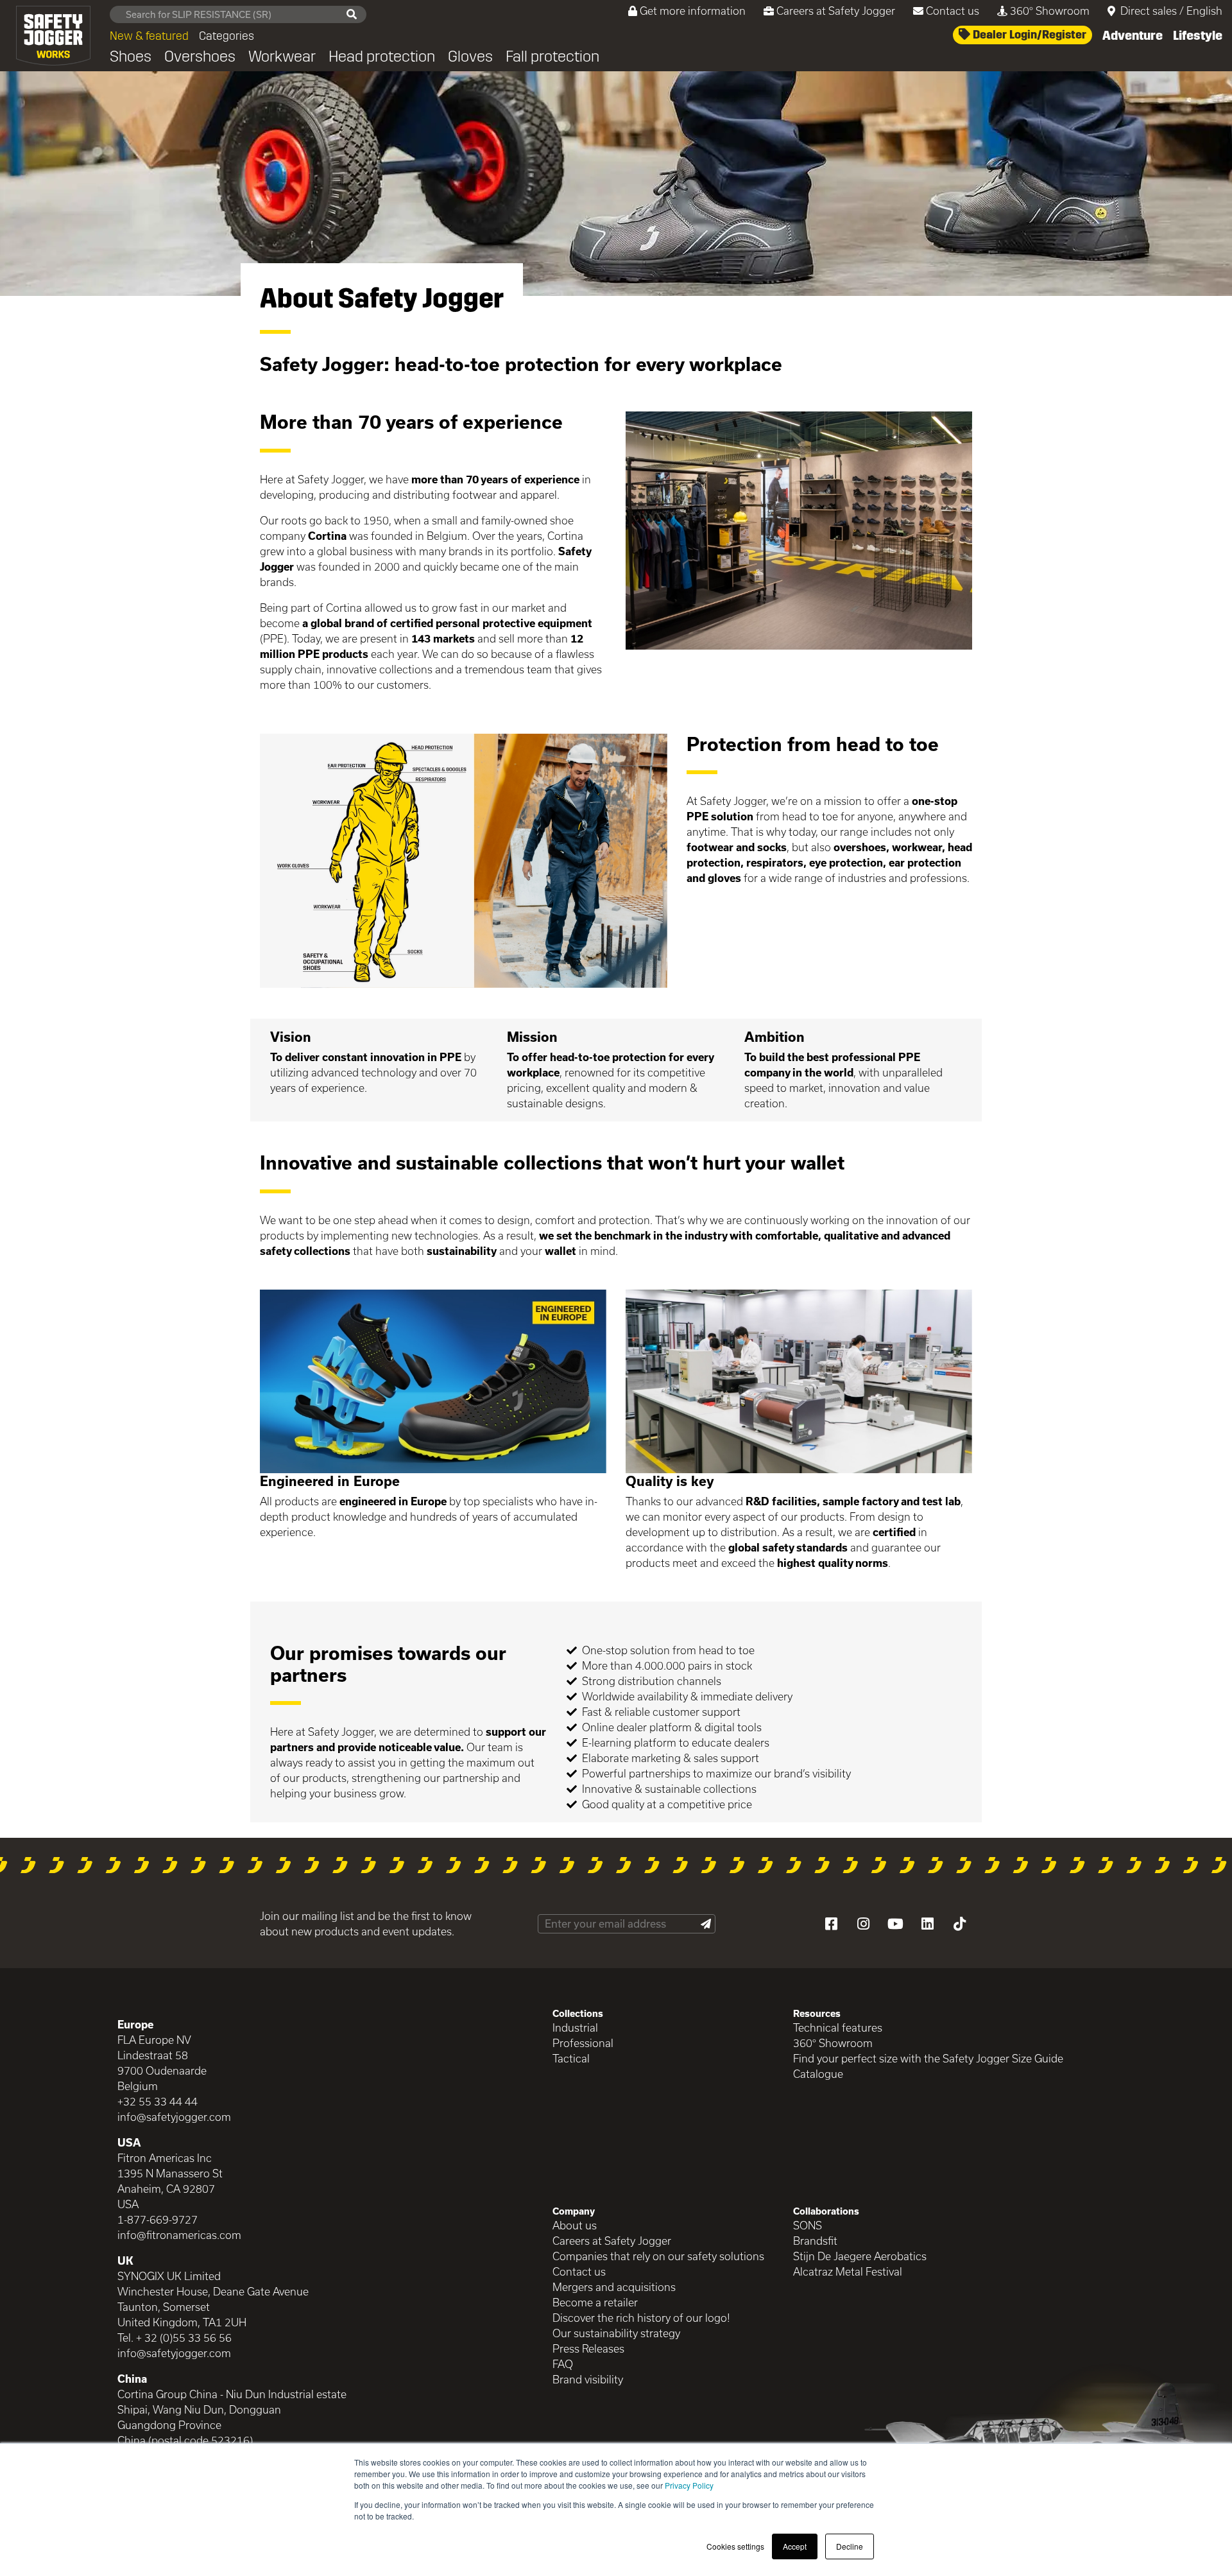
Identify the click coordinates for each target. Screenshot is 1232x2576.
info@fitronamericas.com (179, 2235)
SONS (808, 2225)
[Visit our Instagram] (863, 1924)
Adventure (1133, 35)
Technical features (838, 2027)
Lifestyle (1198, 35)
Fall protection (552, 56)
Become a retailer (595, 2302)
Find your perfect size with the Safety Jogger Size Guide (928, 2058)
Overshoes (200, 56)
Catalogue (818, 2074)
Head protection (382, 56)
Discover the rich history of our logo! (641, 2318)
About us (575, 2225)
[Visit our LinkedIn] (927, 1924)
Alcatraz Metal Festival (848, 2271)
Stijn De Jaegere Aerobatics (860, 2256)
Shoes (131, 56)
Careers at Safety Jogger (836, 11)
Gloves (470, 56)
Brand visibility (588, 2379)
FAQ (563, 2364)
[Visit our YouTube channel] (895, 1924)
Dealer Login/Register (1028, 35)
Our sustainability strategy (616, 2333)
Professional (583, 2043)
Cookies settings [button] (735, 2546)
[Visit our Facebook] (831, 1924)
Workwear (282, 56)
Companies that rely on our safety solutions (658, 2256)
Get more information (693, 11)
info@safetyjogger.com (174, 2117)
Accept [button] (795, 2546)
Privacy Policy (689, 2485)
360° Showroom (1050, 11)
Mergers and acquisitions (614, 2287)
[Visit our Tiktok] (959, 1924)
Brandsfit (815, 2241)
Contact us (953, 11)
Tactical (571, 2058)
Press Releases (588, 2348)
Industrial (575, 2027)
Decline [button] (850, 2546)
